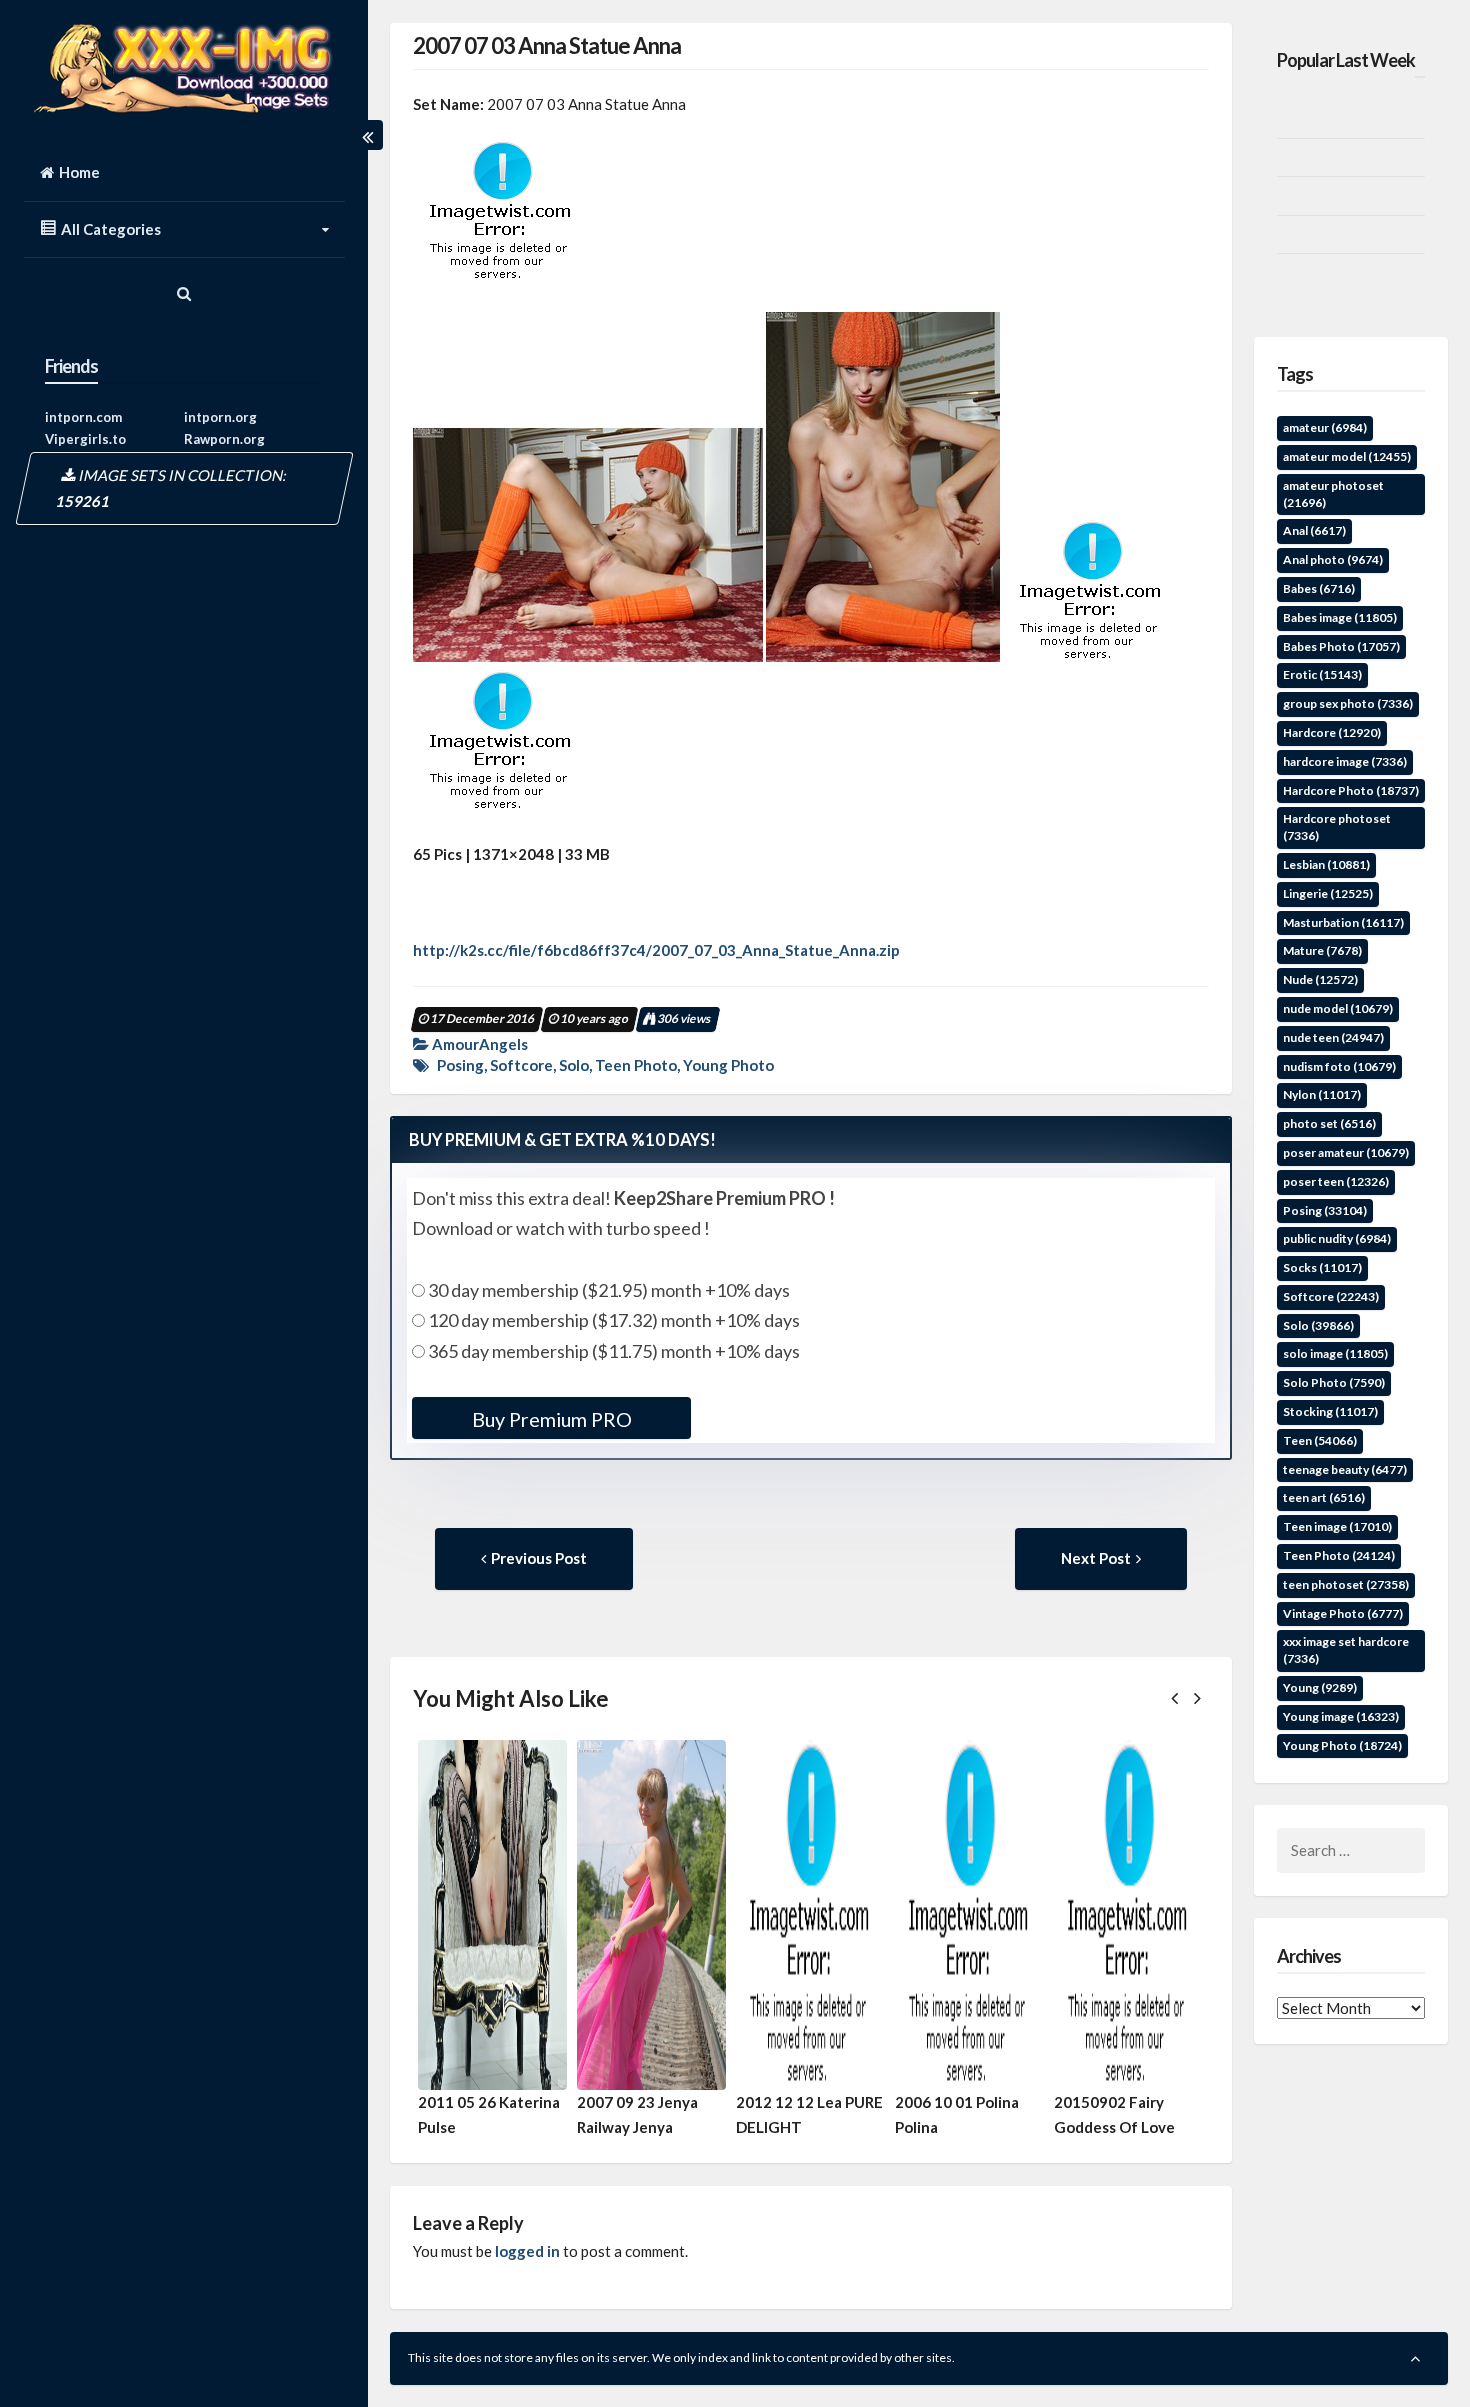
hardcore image (1345, 761)
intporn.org (220, 417)
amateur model (1347, 456)
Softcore (521, 1065)
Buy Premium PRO (552, 1419)
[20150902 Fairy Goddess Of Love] (1128, 1915)
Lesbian (1326, 864)
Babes (1319, 588)
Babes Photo (1341, 646)
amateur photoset (1333, 494)
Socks (1322, 1267)
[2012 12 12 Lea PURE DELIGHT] (810, 1915)
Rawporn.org (224, 439)
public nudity (1337, 1238)
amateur (1325, 427)
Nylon (1322, 1094)
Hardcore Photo (1351, 790)
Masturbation (1343, 922)
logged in (527, 2251)
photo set (1329, 1123)
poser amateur (1346, 1152)
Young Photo (728, 1065)
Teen (1320, 1440)
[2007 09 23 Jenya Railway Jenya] (651, 1915)
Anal (1314, 530)
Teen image (1337, 1526)
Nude (1320, 979)
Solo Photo (1334, 1382)
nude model (1338, 1008)
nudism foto (1339, 1066)
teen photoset (1346, 1584)
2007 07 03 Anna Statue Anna (547, 45)
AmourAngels (480, 1044)
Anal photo (1333, 559)
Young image (1341, 1716)
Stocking (1330, 1411)
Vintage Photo (1343, 1613)
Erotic (1322, 674)
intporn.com (83, 417)
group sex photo (1348, 703)
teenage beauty (1345, 1469)
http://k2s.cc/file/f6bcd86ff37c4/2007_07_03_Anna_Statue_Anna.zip (656, 950)
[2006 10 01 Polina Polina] (969, 1915)
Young (1320, 1687)
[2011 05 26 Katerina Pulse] (492, 1915)
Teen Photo (636, 1065)
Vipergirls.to (85, 439)
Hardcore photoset (1337, 827)
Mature (1322, 950)
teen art (1324, 1497)
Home (79, 172)
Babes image (1340, 617)
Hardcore (1332, 732)
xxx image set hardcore (1346, 1650)
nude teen (1333, 1037)
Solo (574, 1065)
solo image (1335, 1353)
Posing (460, 1065)
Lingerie (1328, 893)
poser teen (1336, 1181)
